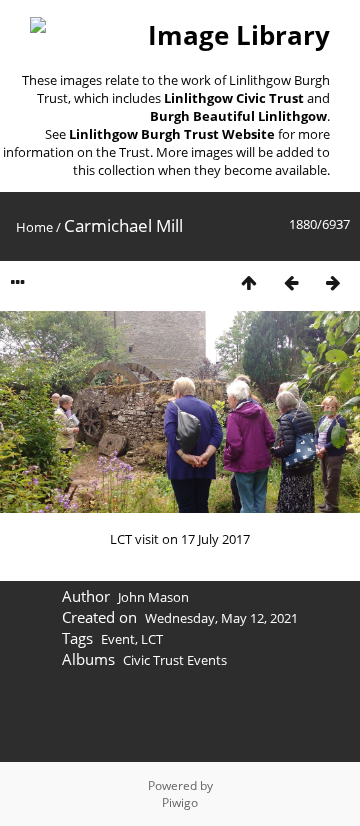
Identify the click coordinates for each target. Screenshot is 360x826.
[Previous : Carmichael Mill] (291, 282)
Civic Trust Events (175, 660)
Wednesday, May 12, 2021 (221, 618)
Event (118, 639)
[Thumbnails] (249, 282)
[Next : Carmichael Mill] (333, 282)
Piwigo (180, 802)
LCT (152, 639)
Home (34, 227)
